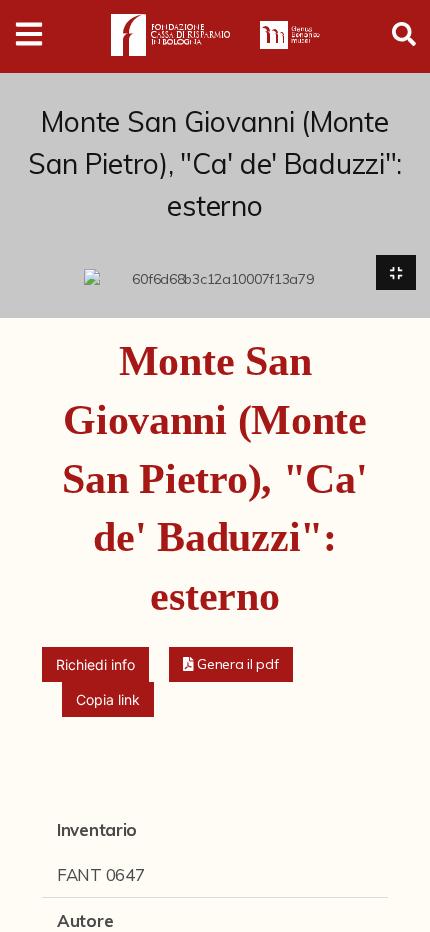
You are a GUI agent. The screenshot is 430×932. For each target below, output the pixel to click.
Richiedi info (95, 664)
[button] (231, 664)
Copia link (108, 699)
